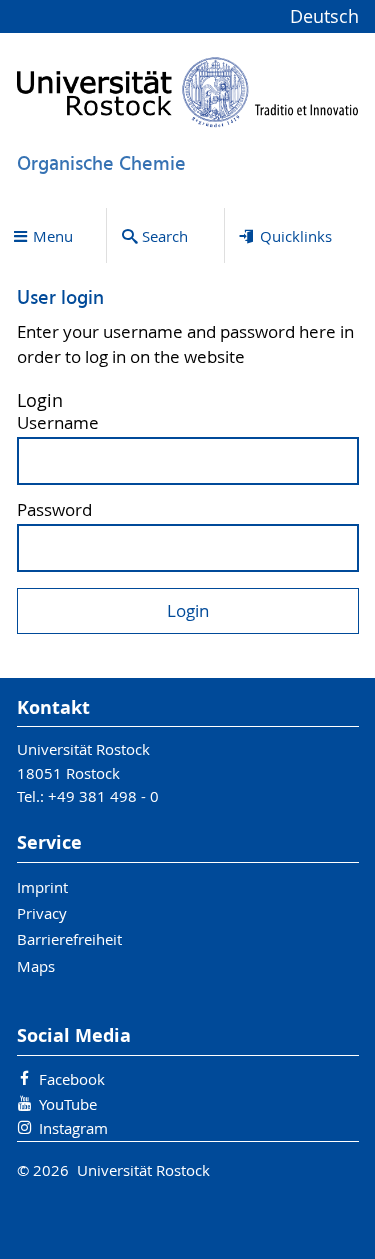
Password (54, 510)
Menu (53, 236)
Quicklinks (296, 236)
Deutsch (324, 16)
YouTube (68, 1104)
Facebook (72, 1079)
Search (165, 236)
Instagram (73, 1128)
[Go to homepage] (188, 92)
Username (58, 423)
